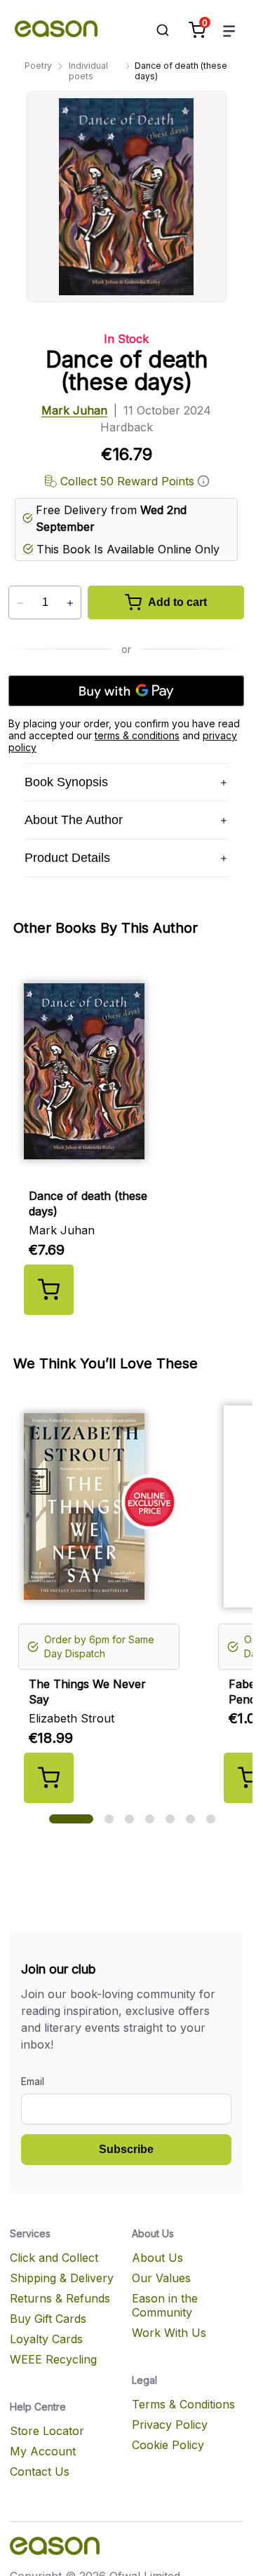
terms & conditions (137, 735)
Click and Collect (54, 2258)
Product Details (67, 858)
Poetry (38, 66)
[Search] (156, 30)
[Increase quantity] (70, 603)
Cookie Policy (168, 2445)
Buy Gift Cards (48, 2319)
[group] (132, 1138)
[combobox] (156, 30)
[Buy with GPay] (126, 691)
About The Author (74, 820)
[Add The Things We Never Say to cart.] (49, 1778)
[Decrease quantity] (20, 603)
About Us (157, 2258)
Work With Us (169, 2333)
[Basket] (197, 30)
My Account (43, 2451)
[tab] (71, 1819)
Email (33, 2081)
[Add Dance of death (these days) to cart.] (49, 1290)
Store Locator (47, 2431)
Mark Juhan (74, 410)
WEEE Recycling (53, 2359)
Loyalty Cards (46, 2339)
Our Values (161, 2278)
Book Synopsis (66, 782)
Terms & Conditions (183, 2404)
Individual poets (88, 71)
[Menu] (229, 31)
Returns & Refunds (60, 2298)
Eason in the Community (165, 2305)
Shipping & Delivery (62, 2278)
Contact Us (40, 2472)
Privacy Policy (170, 2425)
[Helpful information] (203, 481)
